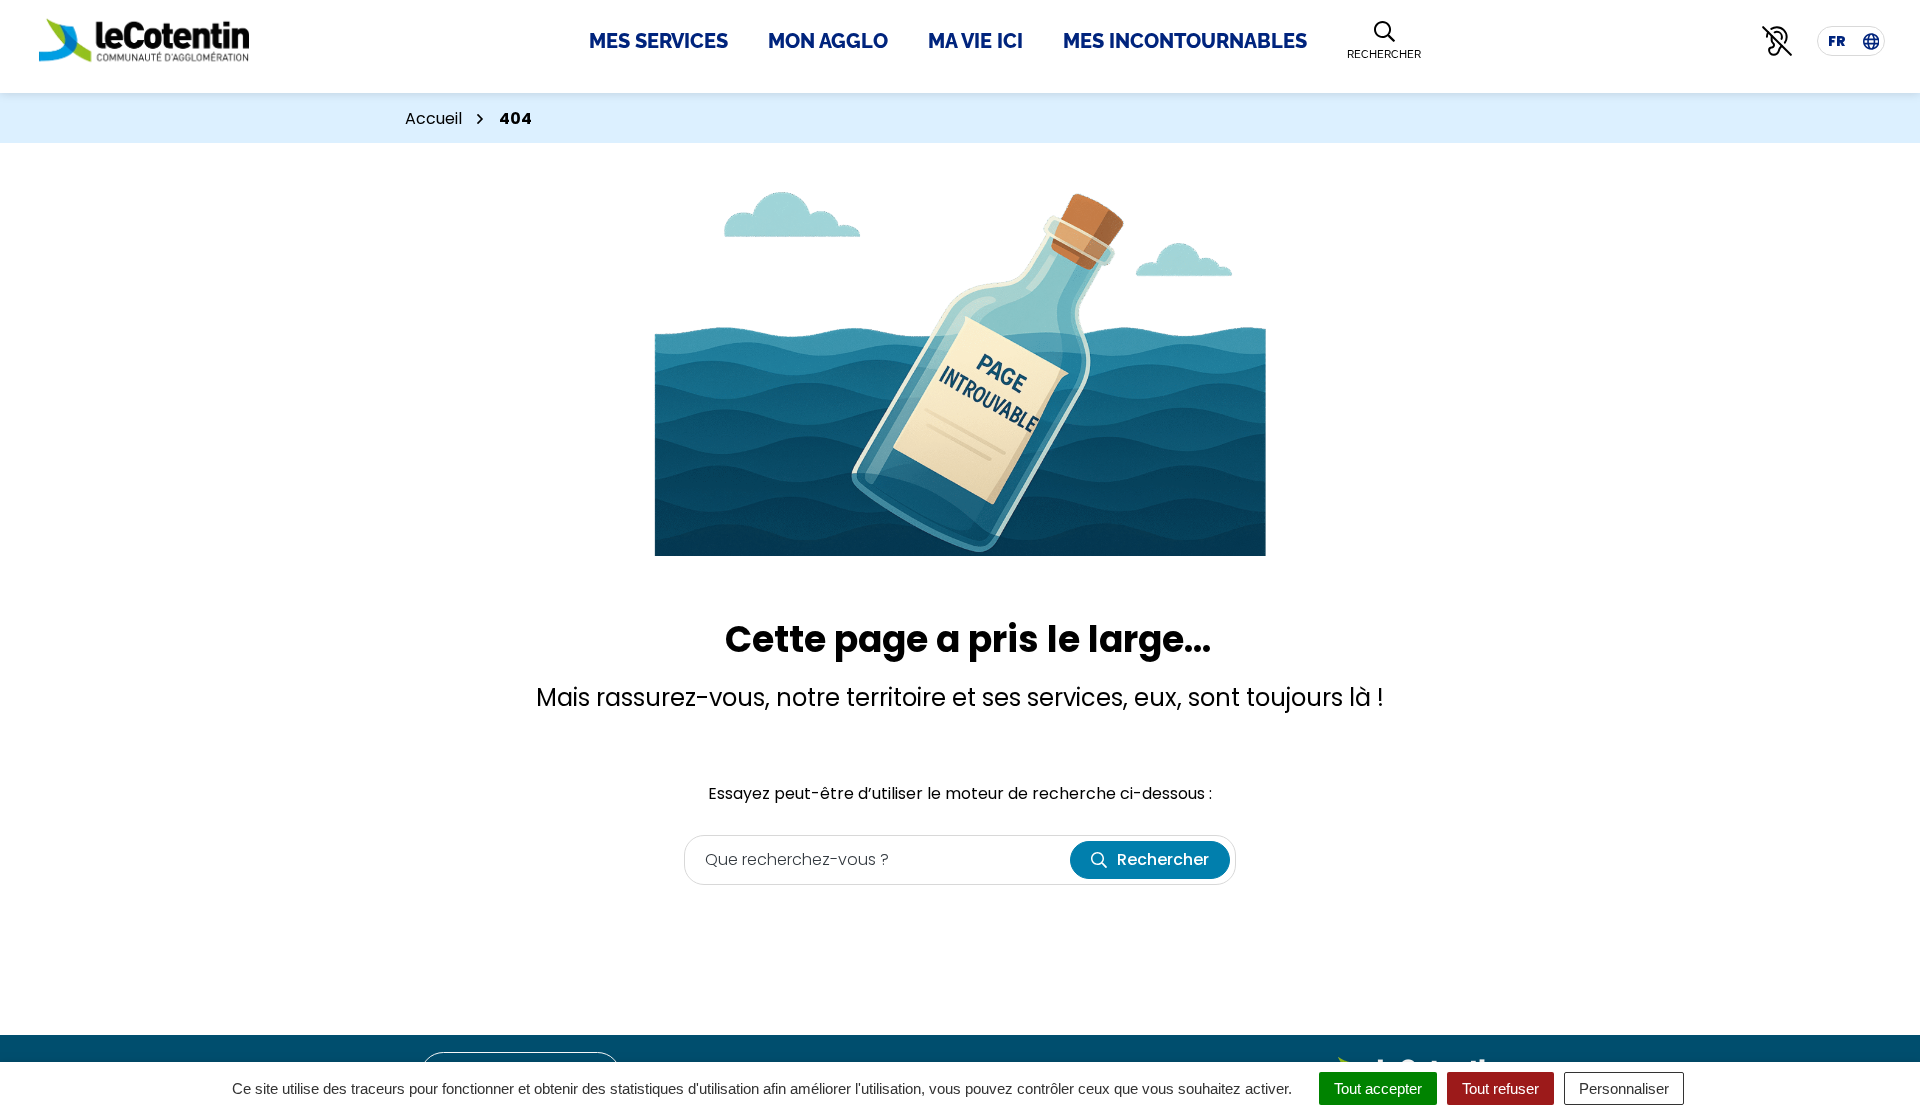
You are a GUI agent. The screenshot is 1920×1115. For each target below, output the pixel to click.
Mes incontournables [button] (1185, 41)
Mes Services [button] (658, 41)
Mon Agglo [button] (828, 41)
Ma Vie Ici (975, 41)
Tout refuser (1500, 1088)
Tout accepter (1378, 1088)
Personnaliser (1624, 1088)
